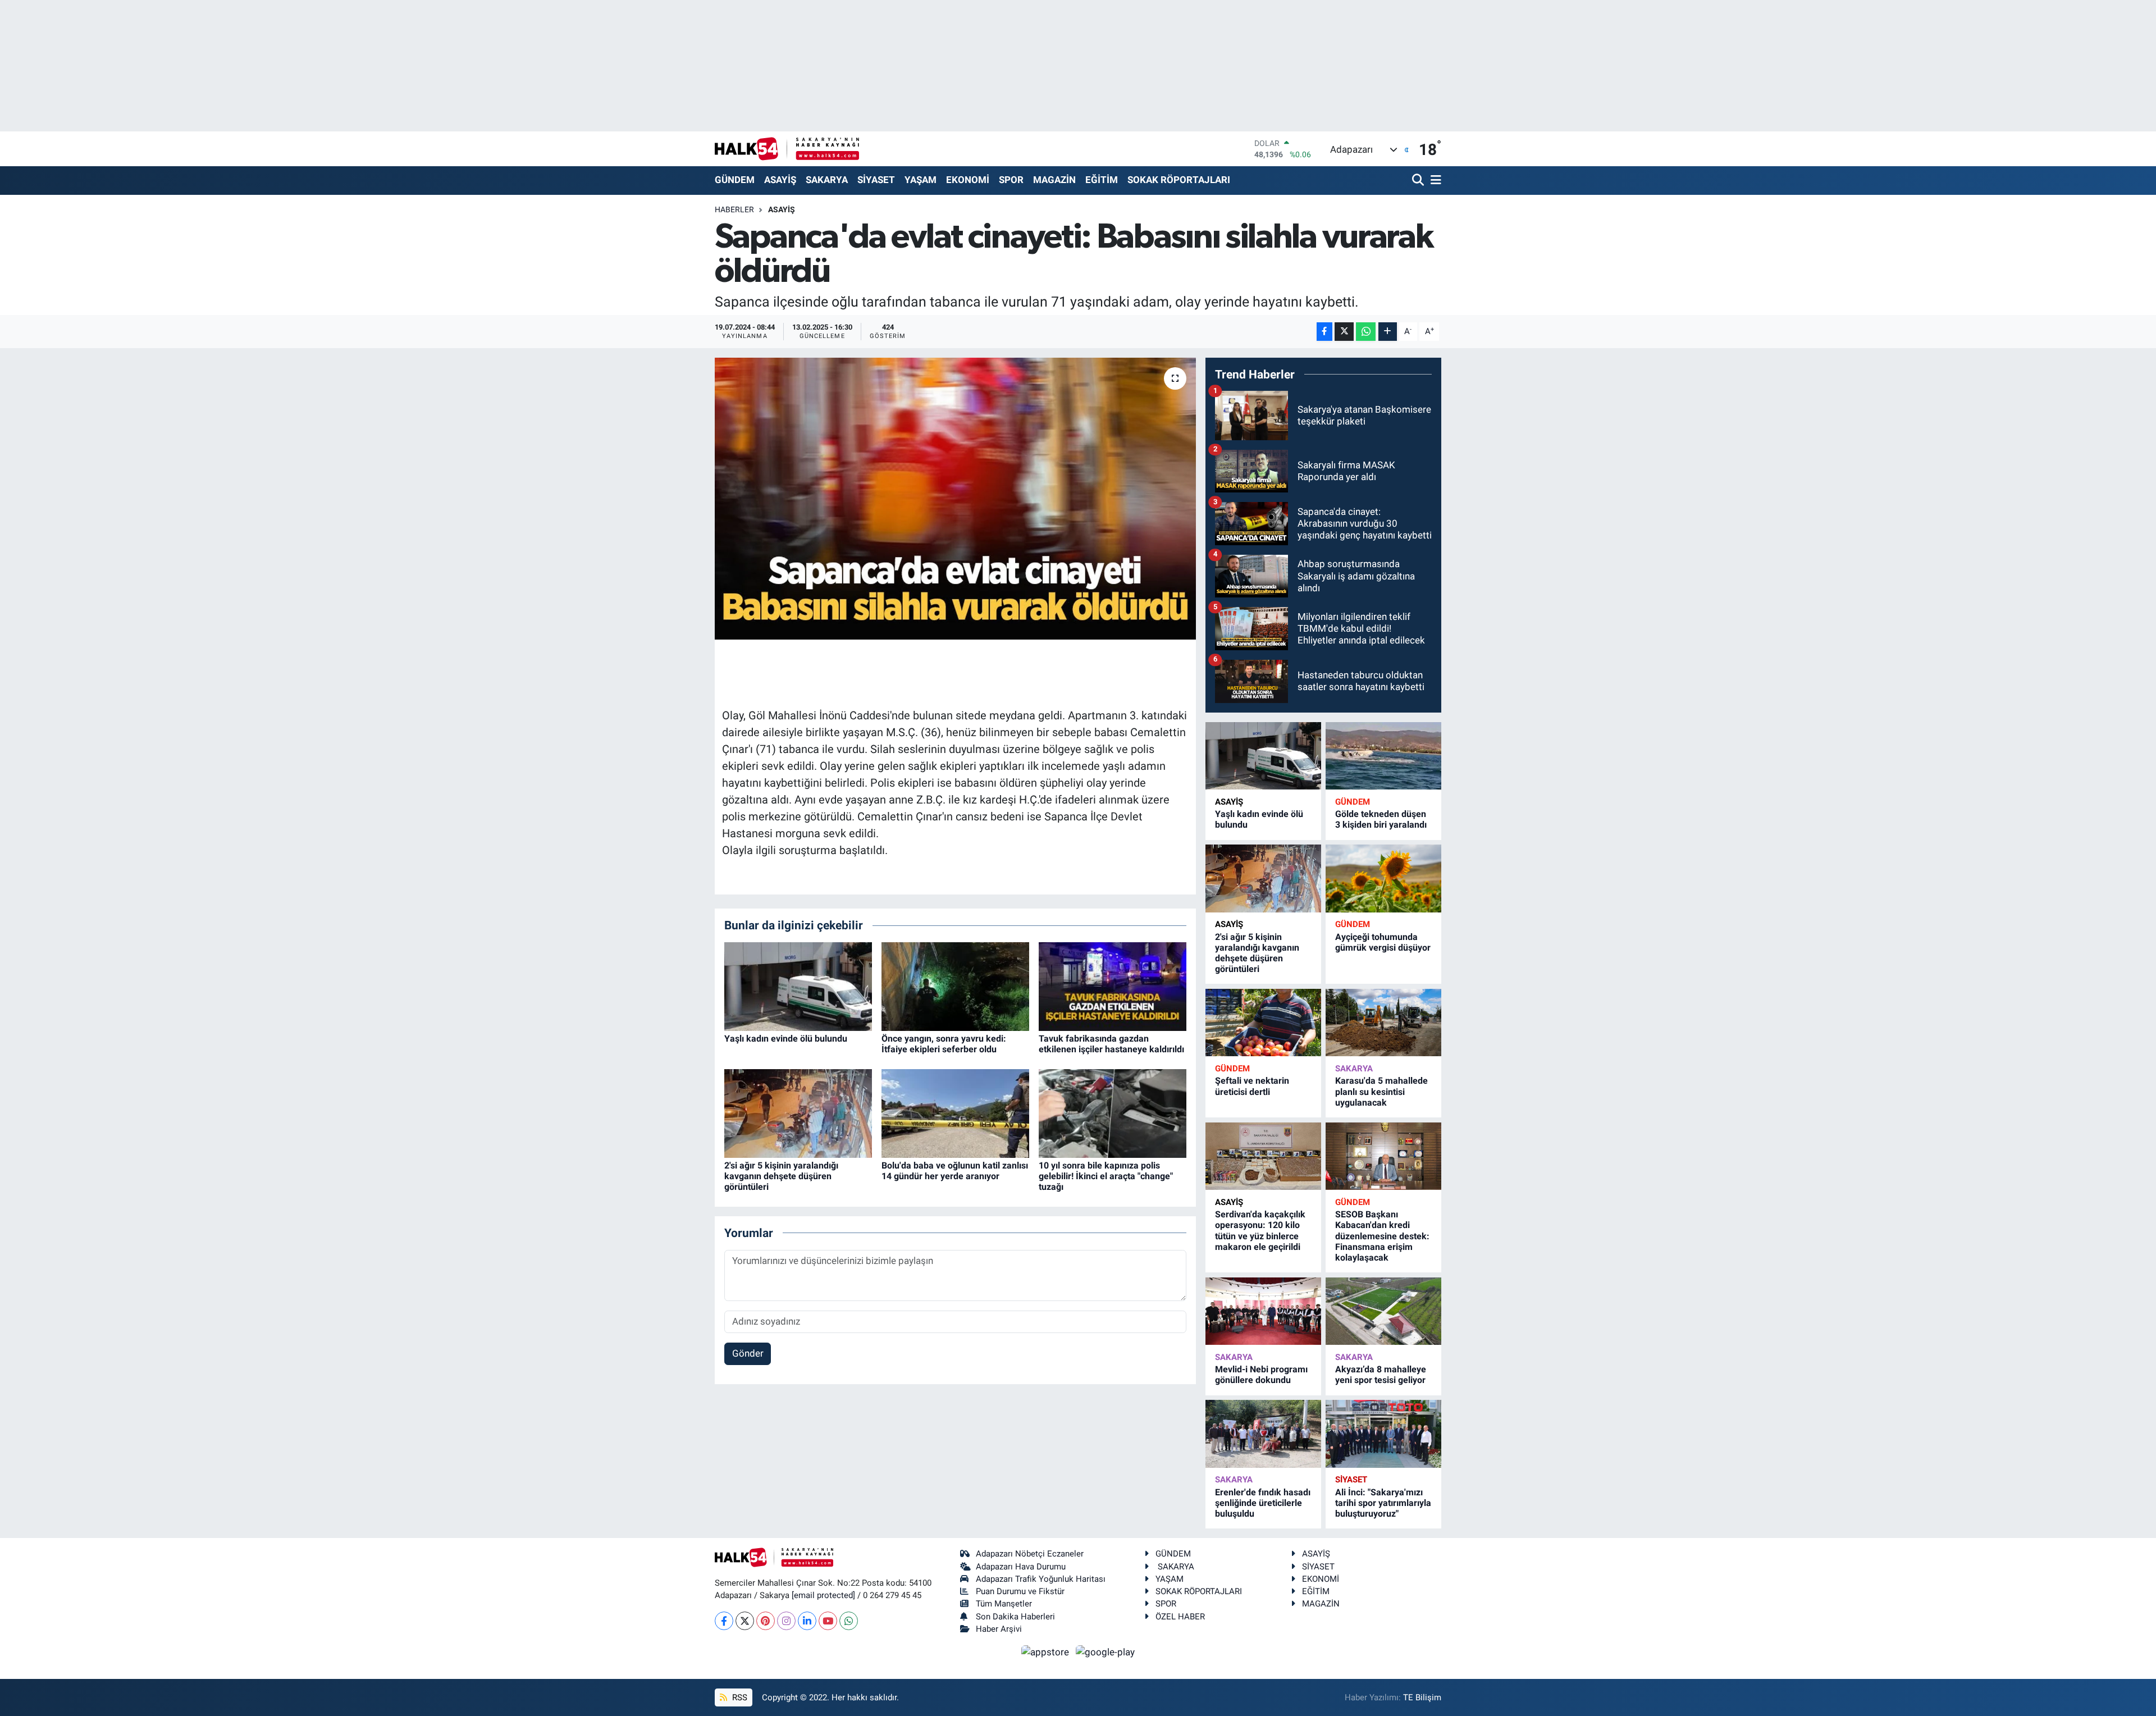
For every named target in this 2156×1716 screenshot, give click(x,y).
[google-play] (1106, 1651)
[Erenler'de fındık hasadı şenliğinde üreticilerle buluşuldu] (1263, 1434)
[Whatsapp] (849, 1621)
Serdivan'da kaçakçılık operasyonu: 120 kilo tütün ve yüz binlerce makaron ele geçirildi (1260, 1231)
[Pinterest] (766, 1621)
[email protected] (823, 1595)
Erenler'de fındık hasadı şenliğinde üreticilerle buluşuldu (1263, 1503)
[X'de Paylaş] (1344, 332)
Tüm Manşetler (1004, 1604)
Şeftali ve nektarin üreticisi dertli (1252, 1086)
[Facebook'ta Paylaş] (1324, 332)
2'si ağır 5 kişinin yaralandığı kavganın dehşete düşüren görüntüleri (781, 1176)
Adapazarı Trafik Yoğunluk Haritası (1041, 1579)
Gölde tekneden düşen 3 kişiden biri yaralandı (1381, 819)
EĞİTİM (1102, 180)
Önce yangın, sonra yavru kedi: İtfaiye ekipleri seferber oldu (944, 1044)
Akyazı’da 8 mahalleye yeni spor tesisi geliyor (1381, 1375)
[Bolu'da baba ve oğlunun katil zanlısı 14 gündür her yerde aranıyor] (955, 1112)
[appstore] (1047, 1651)
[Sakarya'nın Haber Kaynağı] (787, 149)
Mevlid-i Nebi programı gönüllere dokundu (1261, 1375)
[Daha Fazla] (1388, 332)
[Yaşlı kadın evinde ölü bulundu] (798, 985)
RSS (739, 1697)
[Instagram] (786, 1621)
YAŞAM (921, 180)
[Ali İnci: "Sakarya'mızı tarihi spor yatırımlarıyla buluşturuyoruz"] (1383, 1434)
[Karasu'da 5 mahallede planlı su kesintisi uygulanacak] (1383, 1023)
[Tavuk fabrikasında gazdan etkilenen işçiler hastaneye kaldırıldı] (1113, 985)
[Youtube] (828, 1621)
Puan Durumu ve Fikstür (1020, 1591)
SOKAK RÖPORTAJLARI (1179, 180)
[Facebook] (724, 1621)
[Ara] (1419, 181)
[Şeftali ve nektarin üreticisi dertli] (1263, 1023)
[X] (745, 1621)
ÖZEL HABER (1180, 1617)
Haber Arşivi (999, 1629)
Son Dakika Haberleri (1015, 1617)
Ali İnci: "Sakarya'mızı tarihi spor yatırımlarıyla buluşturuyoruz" (1383, 1503)
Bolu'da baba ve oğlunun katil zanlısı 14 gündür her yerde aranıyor (955, 1171)
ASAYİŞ (780, 180)
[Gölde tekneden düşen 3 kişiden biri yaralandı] (1383, 756)
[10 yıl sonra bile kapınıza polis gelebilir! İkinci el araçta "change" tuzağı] (1113, 1112)
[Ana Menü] (1434, 181)
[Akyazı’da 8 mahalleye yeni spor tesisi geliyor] (1383, 1311)
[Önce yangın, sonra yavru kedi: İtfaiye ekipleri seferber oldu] (955, 985)
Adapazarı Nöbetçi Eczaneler (1030, 1554)
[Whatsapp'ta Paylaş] (1366, 332)
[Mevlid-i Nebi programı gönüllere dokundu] (1263, 1311)
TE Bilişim (1422, 1697)
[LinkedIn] (807, 1621)
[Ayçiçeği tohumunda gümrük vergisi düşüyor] (1383, 878)
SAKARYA (827, 180)
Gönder (748, 1353)
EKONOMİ (968, 180)
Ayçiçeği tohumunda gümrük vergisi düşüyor (1383, 942)
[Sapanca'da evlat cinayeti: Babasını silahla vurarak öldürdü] (955, 499)
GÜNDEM (735, 180)
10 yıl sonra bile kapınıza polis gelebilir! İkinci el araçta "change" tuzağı (1106, 1176)
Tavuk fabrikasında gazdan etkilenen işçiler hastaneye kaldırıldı (1111, 1044)
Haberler (734, 209)
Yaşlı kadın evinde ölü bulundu (786, 1039)
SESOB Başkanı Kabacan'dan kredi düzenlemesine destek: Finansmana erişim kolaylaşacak (1382, 1236)
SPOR (1011, 180)
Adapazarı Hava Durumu (1021, 1567)
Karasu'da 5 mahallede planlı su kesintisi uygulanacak (1381, 1091)
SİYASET (876, 180)
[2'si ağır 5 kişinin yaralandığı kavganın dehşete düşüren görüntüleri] (798, 1112)
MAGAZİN (1054, 180)
